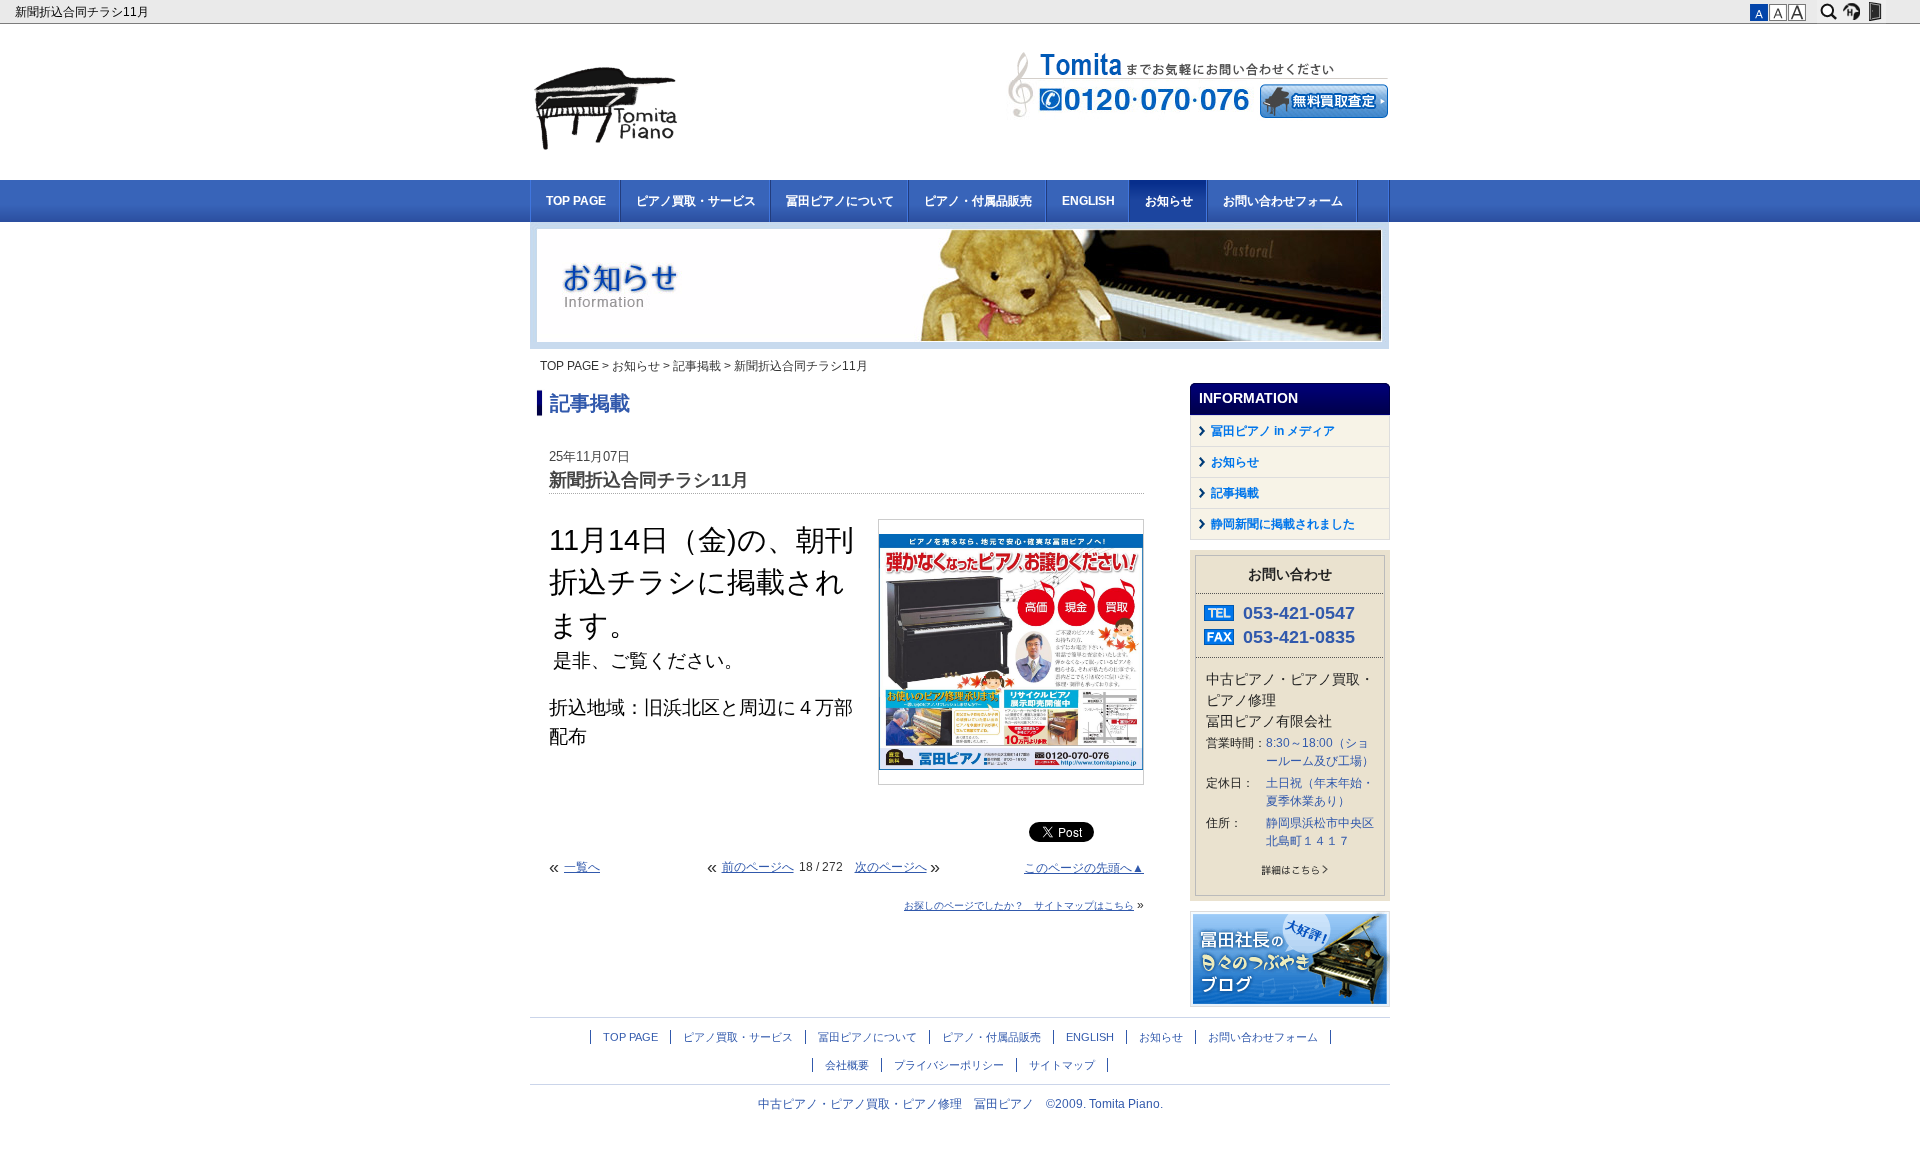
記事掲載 (697, 366)
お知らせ (1169, 201)
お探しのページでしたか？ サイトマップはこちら (1019, 905)
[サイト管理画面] (1874, 12)
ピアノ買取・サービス (696, 201)
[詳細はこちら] (1290, 874)
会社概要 (847, 1065)
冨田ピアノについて (840, 201)
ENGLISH (1088, 201)
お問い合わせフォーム (1283, 201)
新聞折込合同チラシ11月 (83, 12)
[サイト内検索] (1828, 12)
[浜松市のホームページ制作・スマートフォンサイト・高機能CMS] (1851, 12)
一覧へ (582, 867)
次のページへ (891, 867)
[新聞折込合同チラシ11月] (1011, 766)
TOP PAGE (576, 201)
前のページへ (758, 867)
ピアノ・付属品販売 (978, 201)
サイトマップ (1062, 1065)
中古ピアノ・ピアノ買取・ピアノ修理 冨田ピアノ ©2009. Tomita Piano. (960, 1104)
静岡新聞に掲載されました (1283, 524)
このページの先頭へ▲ (1084, 868)
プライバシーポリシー (949, 1065)
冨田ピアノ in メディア (1273, 431)
